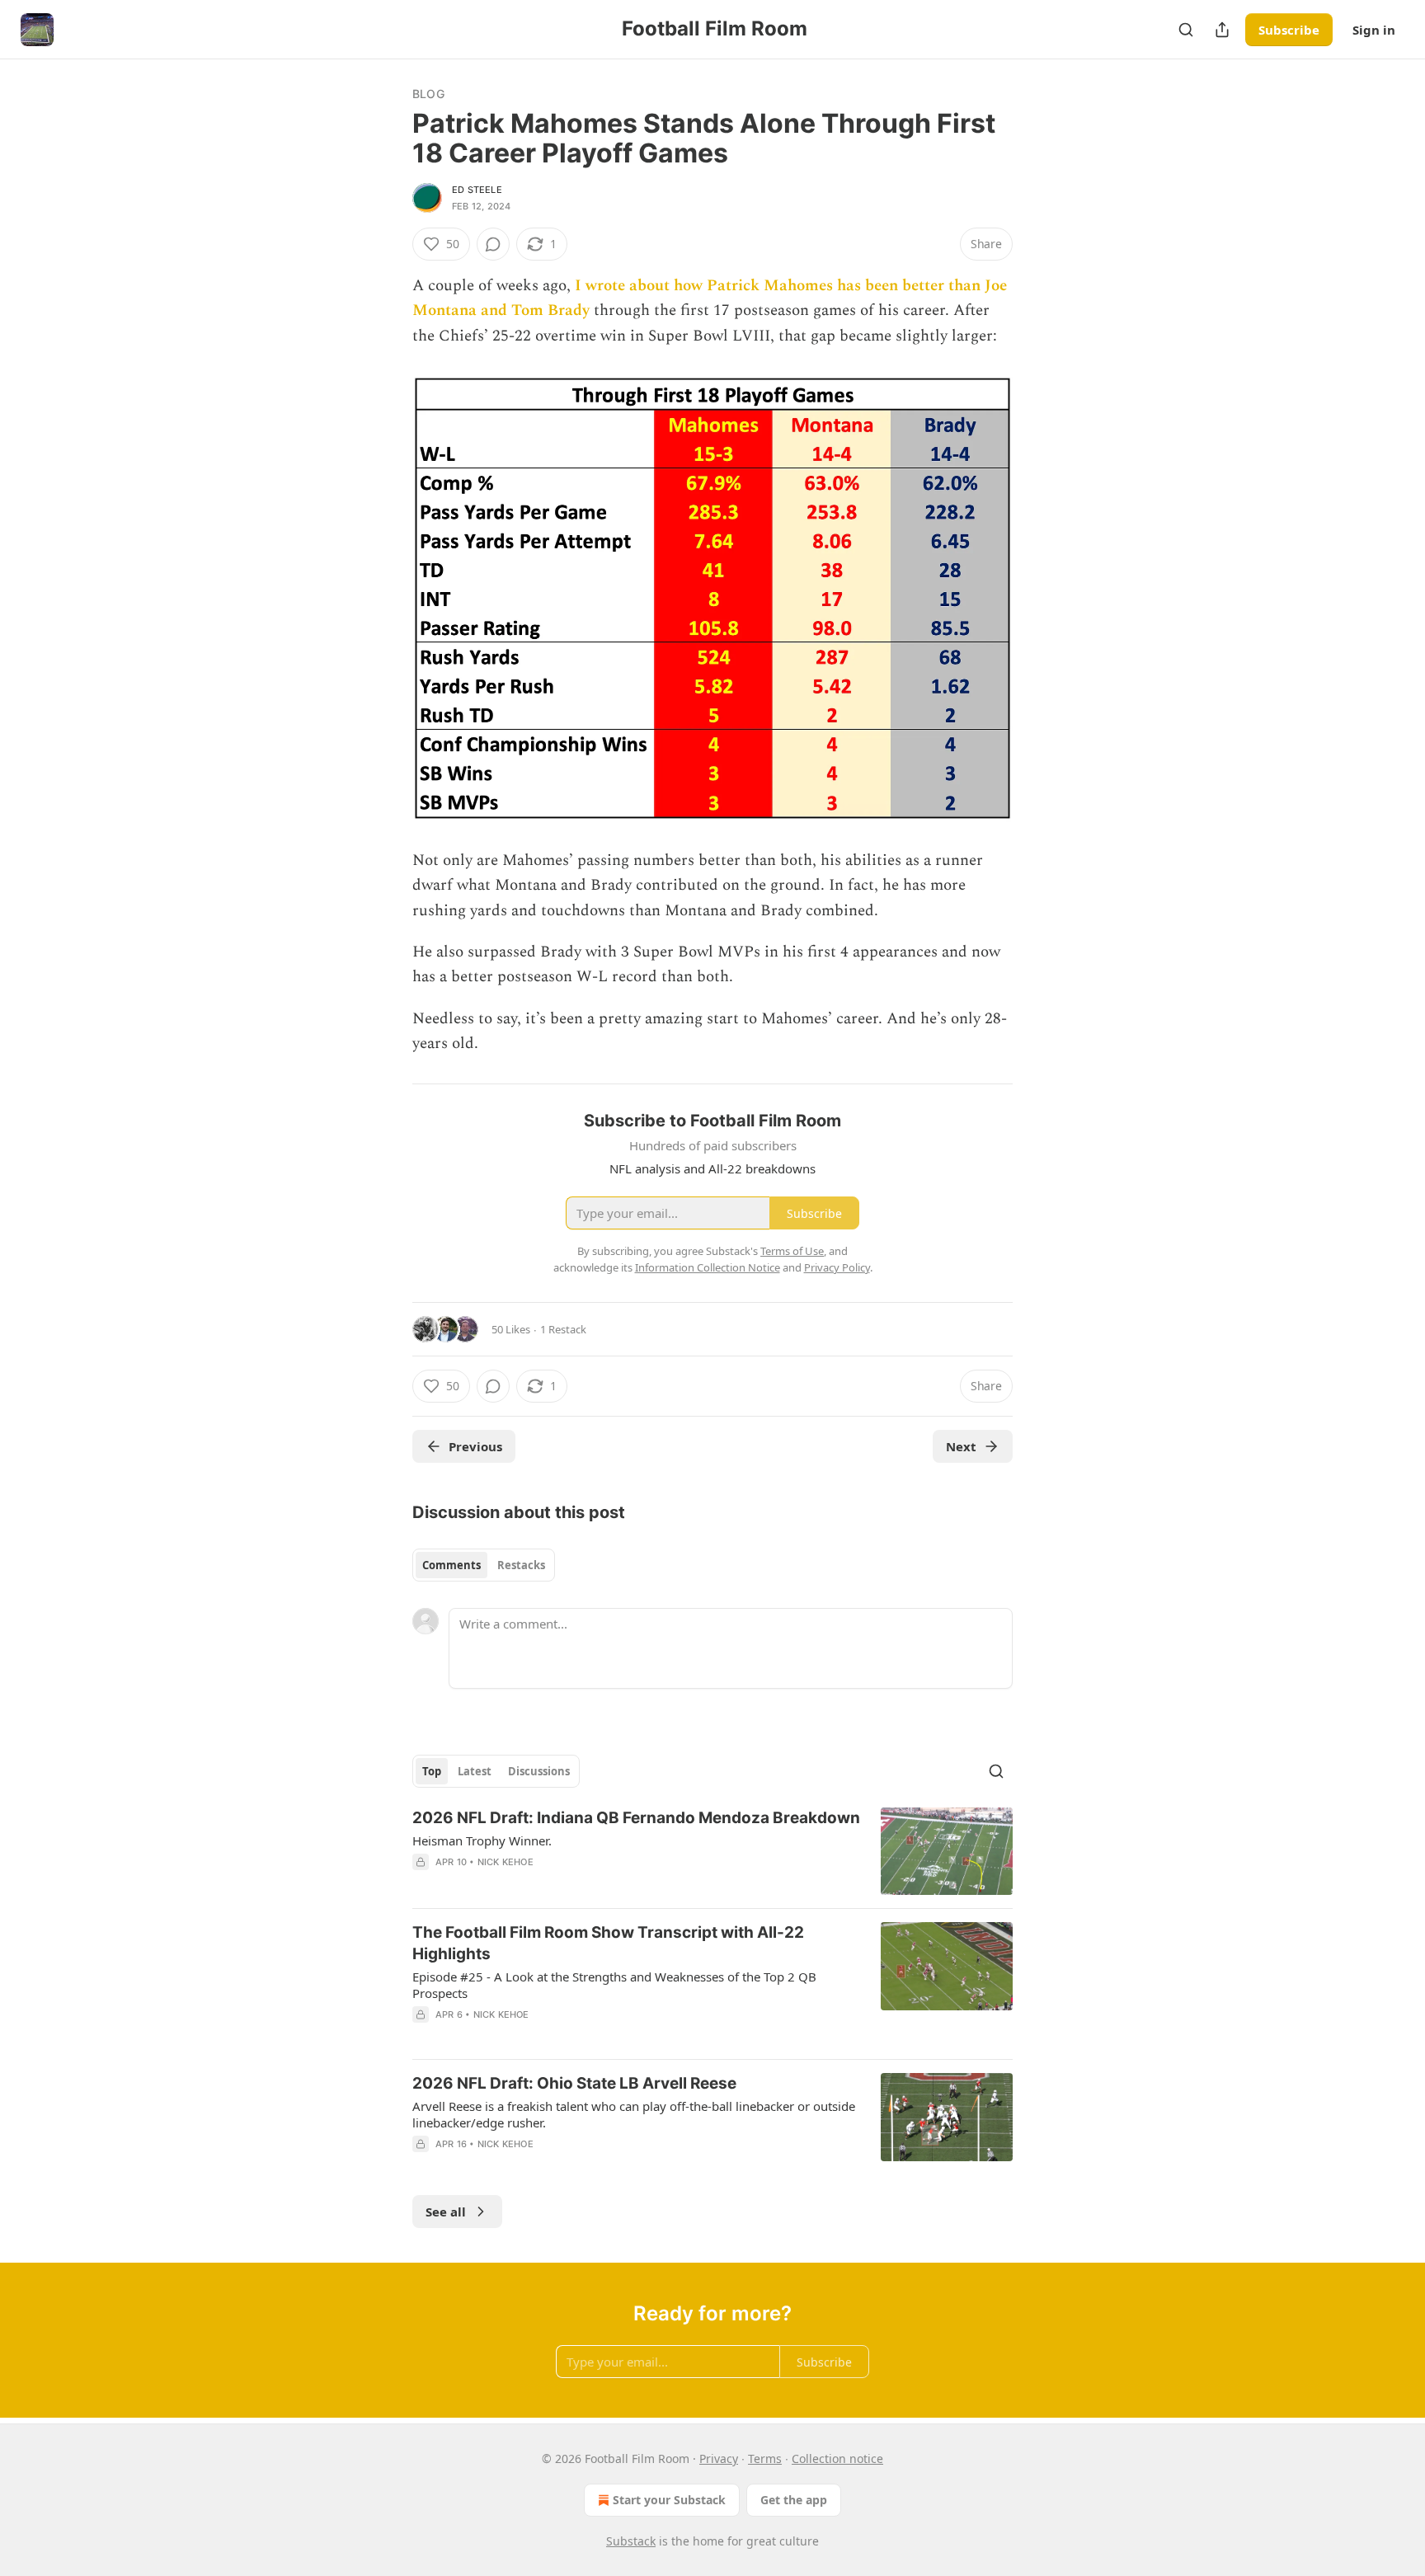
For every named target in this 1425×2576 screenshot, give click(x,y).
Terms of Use (792, 1251)
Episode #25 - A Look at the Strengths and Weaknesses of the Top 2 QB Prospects (614, 1985)
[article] (712, 1852)
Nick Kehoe (506, 1862)
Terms (765, 2458)
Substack (631, 2541)
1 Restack (563, 1329)
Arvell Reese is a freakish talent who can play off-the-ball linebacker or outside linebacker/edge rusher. (634, 2114)
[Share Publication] (1222, 30)
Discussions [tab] (539, 1771)
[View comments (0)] (493, 244)
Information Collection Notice (708, 1267)
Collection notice (837, 2458)
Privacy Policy (837, 1267)
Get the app (794, 2500)
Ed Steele (477, 190)
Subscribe (1289, 30)
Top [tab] (432, 1771)
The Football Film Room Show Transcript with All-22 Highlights (608, 1943)
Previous (475, 1446)
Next (961, 1446)
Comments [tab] (451, 1565)
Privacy (719, 2458)
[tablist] (484, 1565)
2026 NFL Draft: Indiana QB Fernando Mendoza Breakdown (636, 1818)
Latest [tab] (475, 1771)
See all (446, 2212)
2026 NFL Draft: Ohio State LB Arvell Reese (574, 2083)
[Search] (1186, 30)
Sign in (1374, 30)
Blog (428, 94)
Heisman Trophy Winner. (482, 1840)
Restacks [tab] (521, 1565)
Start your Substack (669, 2500)
